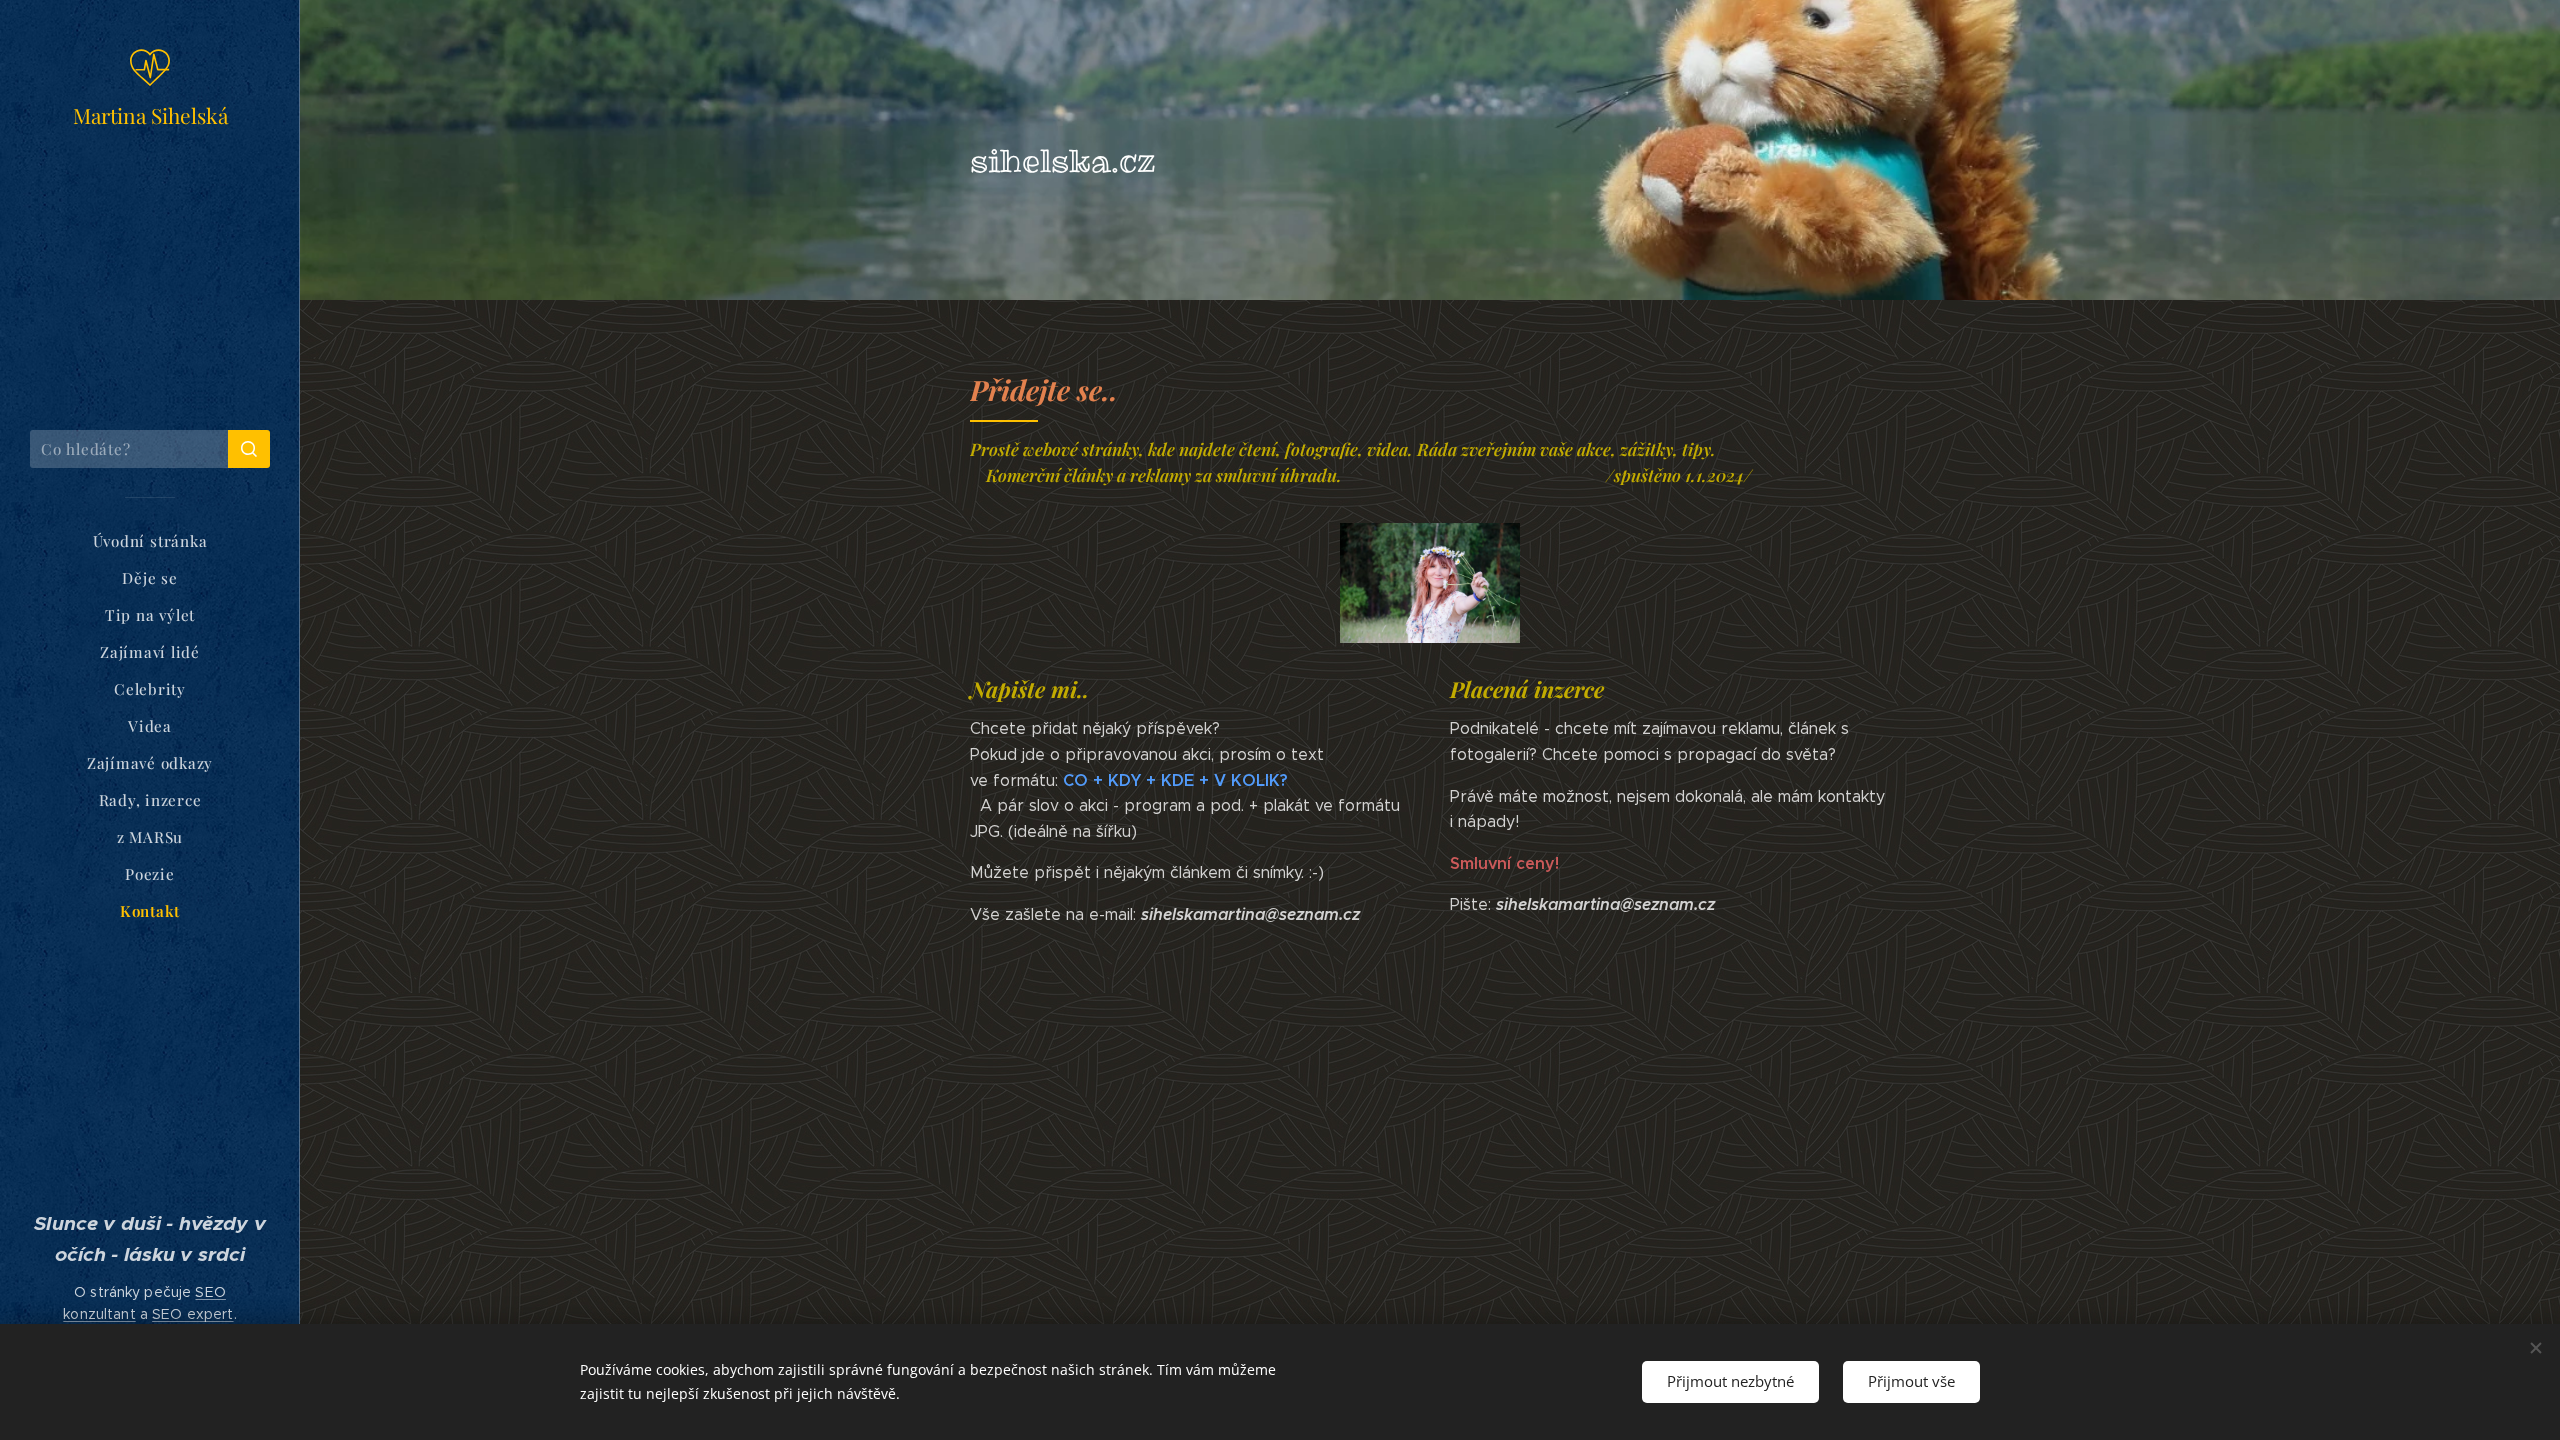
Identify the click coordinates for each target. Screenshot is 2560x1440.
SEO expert (192, 1314)
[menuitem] (150, 541)
